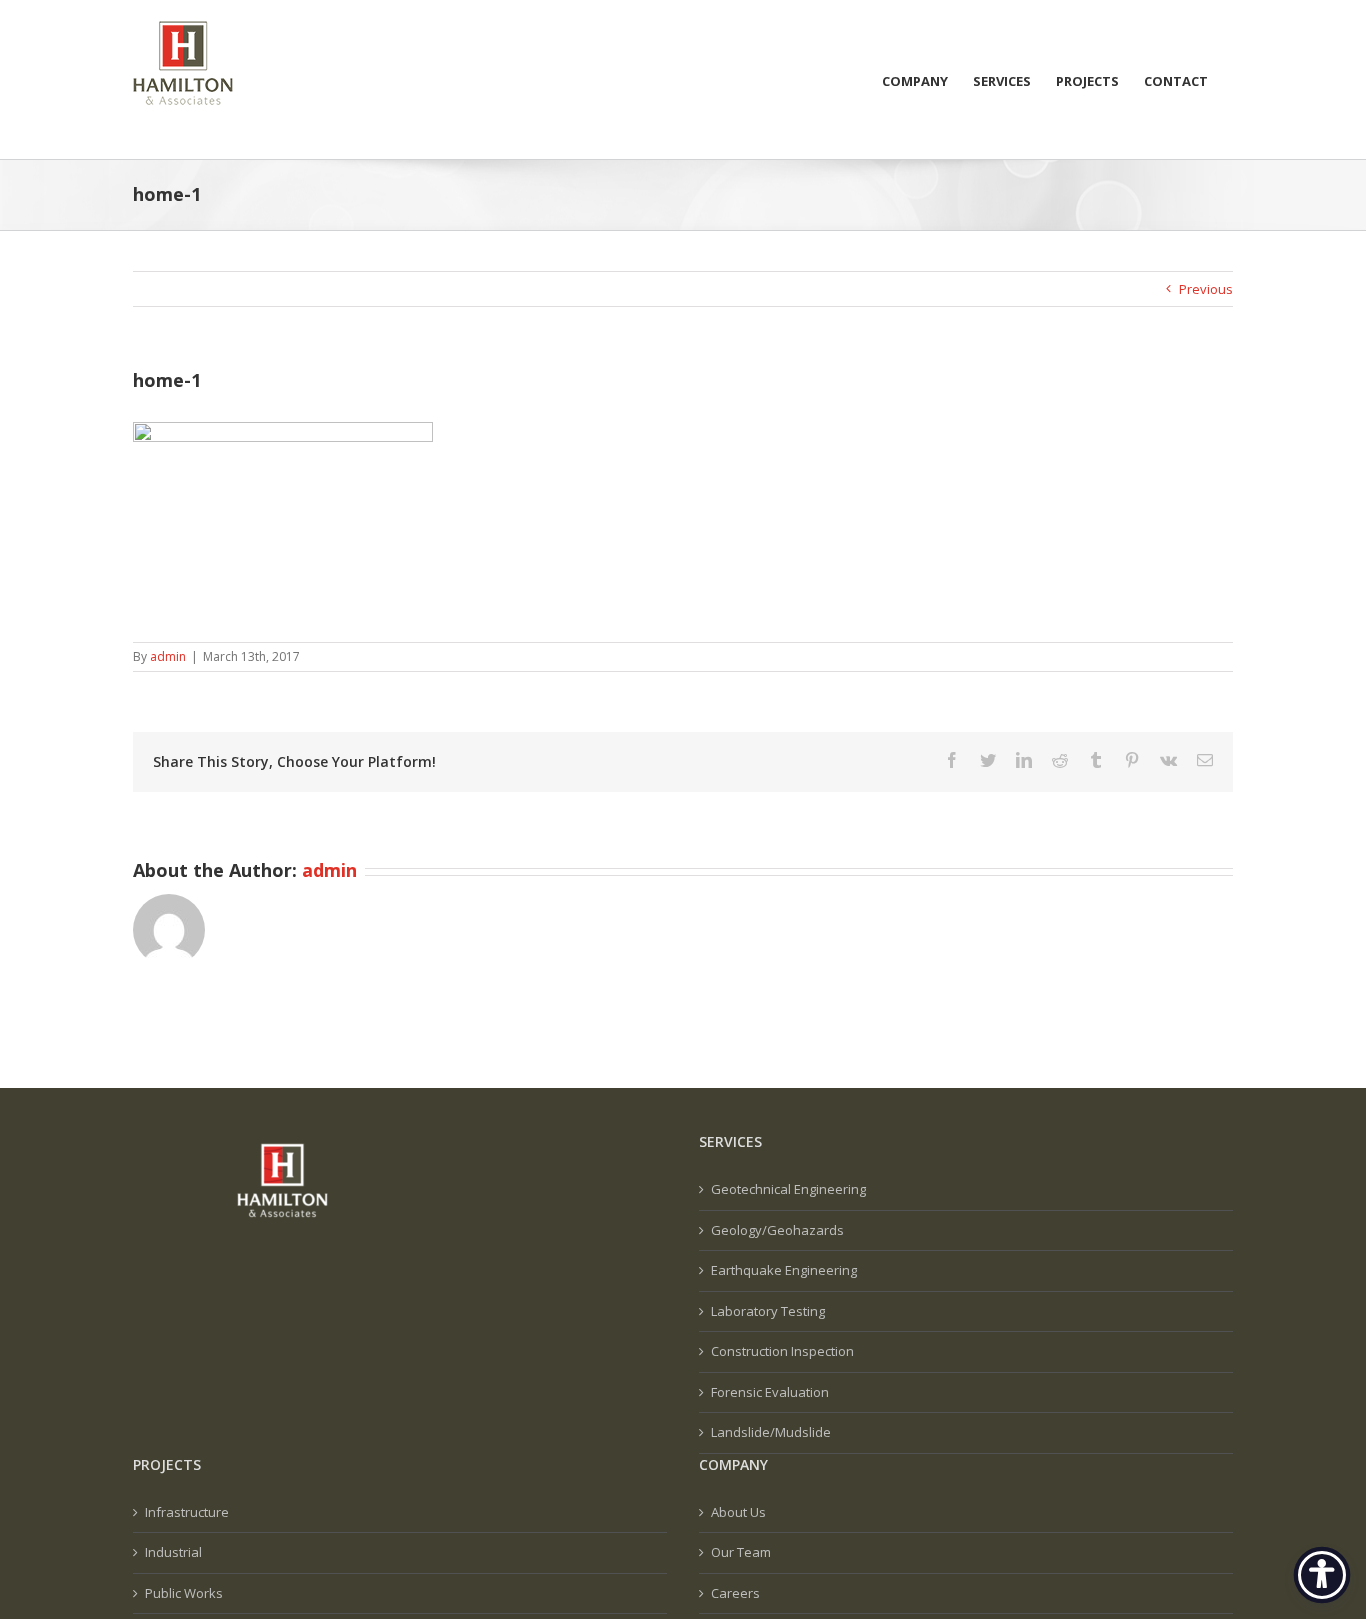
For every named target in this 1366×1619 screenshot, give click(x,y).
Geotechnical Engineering (788, 1189)
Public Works (184, 1593)
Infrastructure (187, 1512)
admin (168, 656)
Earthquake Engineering (784, 1270)
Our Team (741, 1552)
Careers (735, 1593)
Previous (1206, 289)
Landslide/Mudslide (771, 1432)
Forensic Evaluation (770, 1392)
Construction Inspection (782, 1351)
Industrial (173, 1552)
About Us (738, 1512)
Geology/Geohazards (777, 1230)
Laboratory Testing (768, 1311)
